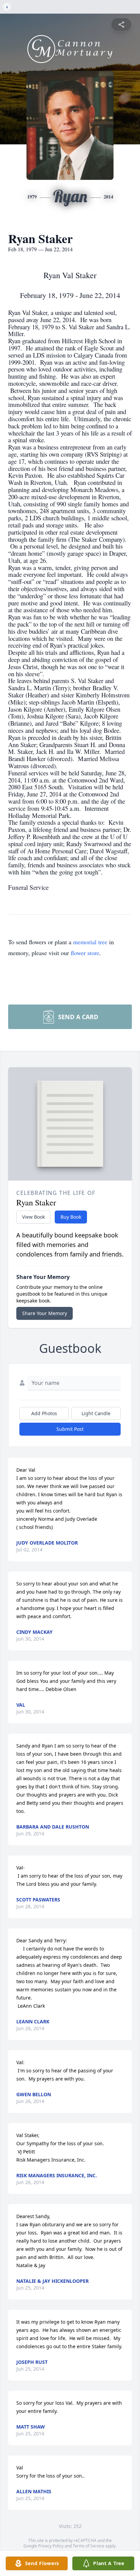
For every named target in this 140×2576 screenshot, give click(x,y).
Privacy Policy (51, 2546)
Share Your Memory (45, 1313)
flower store (85, 953)
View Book (33, 1217)
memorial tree (90, 942)
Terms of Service (89, 2546)
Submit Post (70, 1429)
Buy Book (71, 1217)
